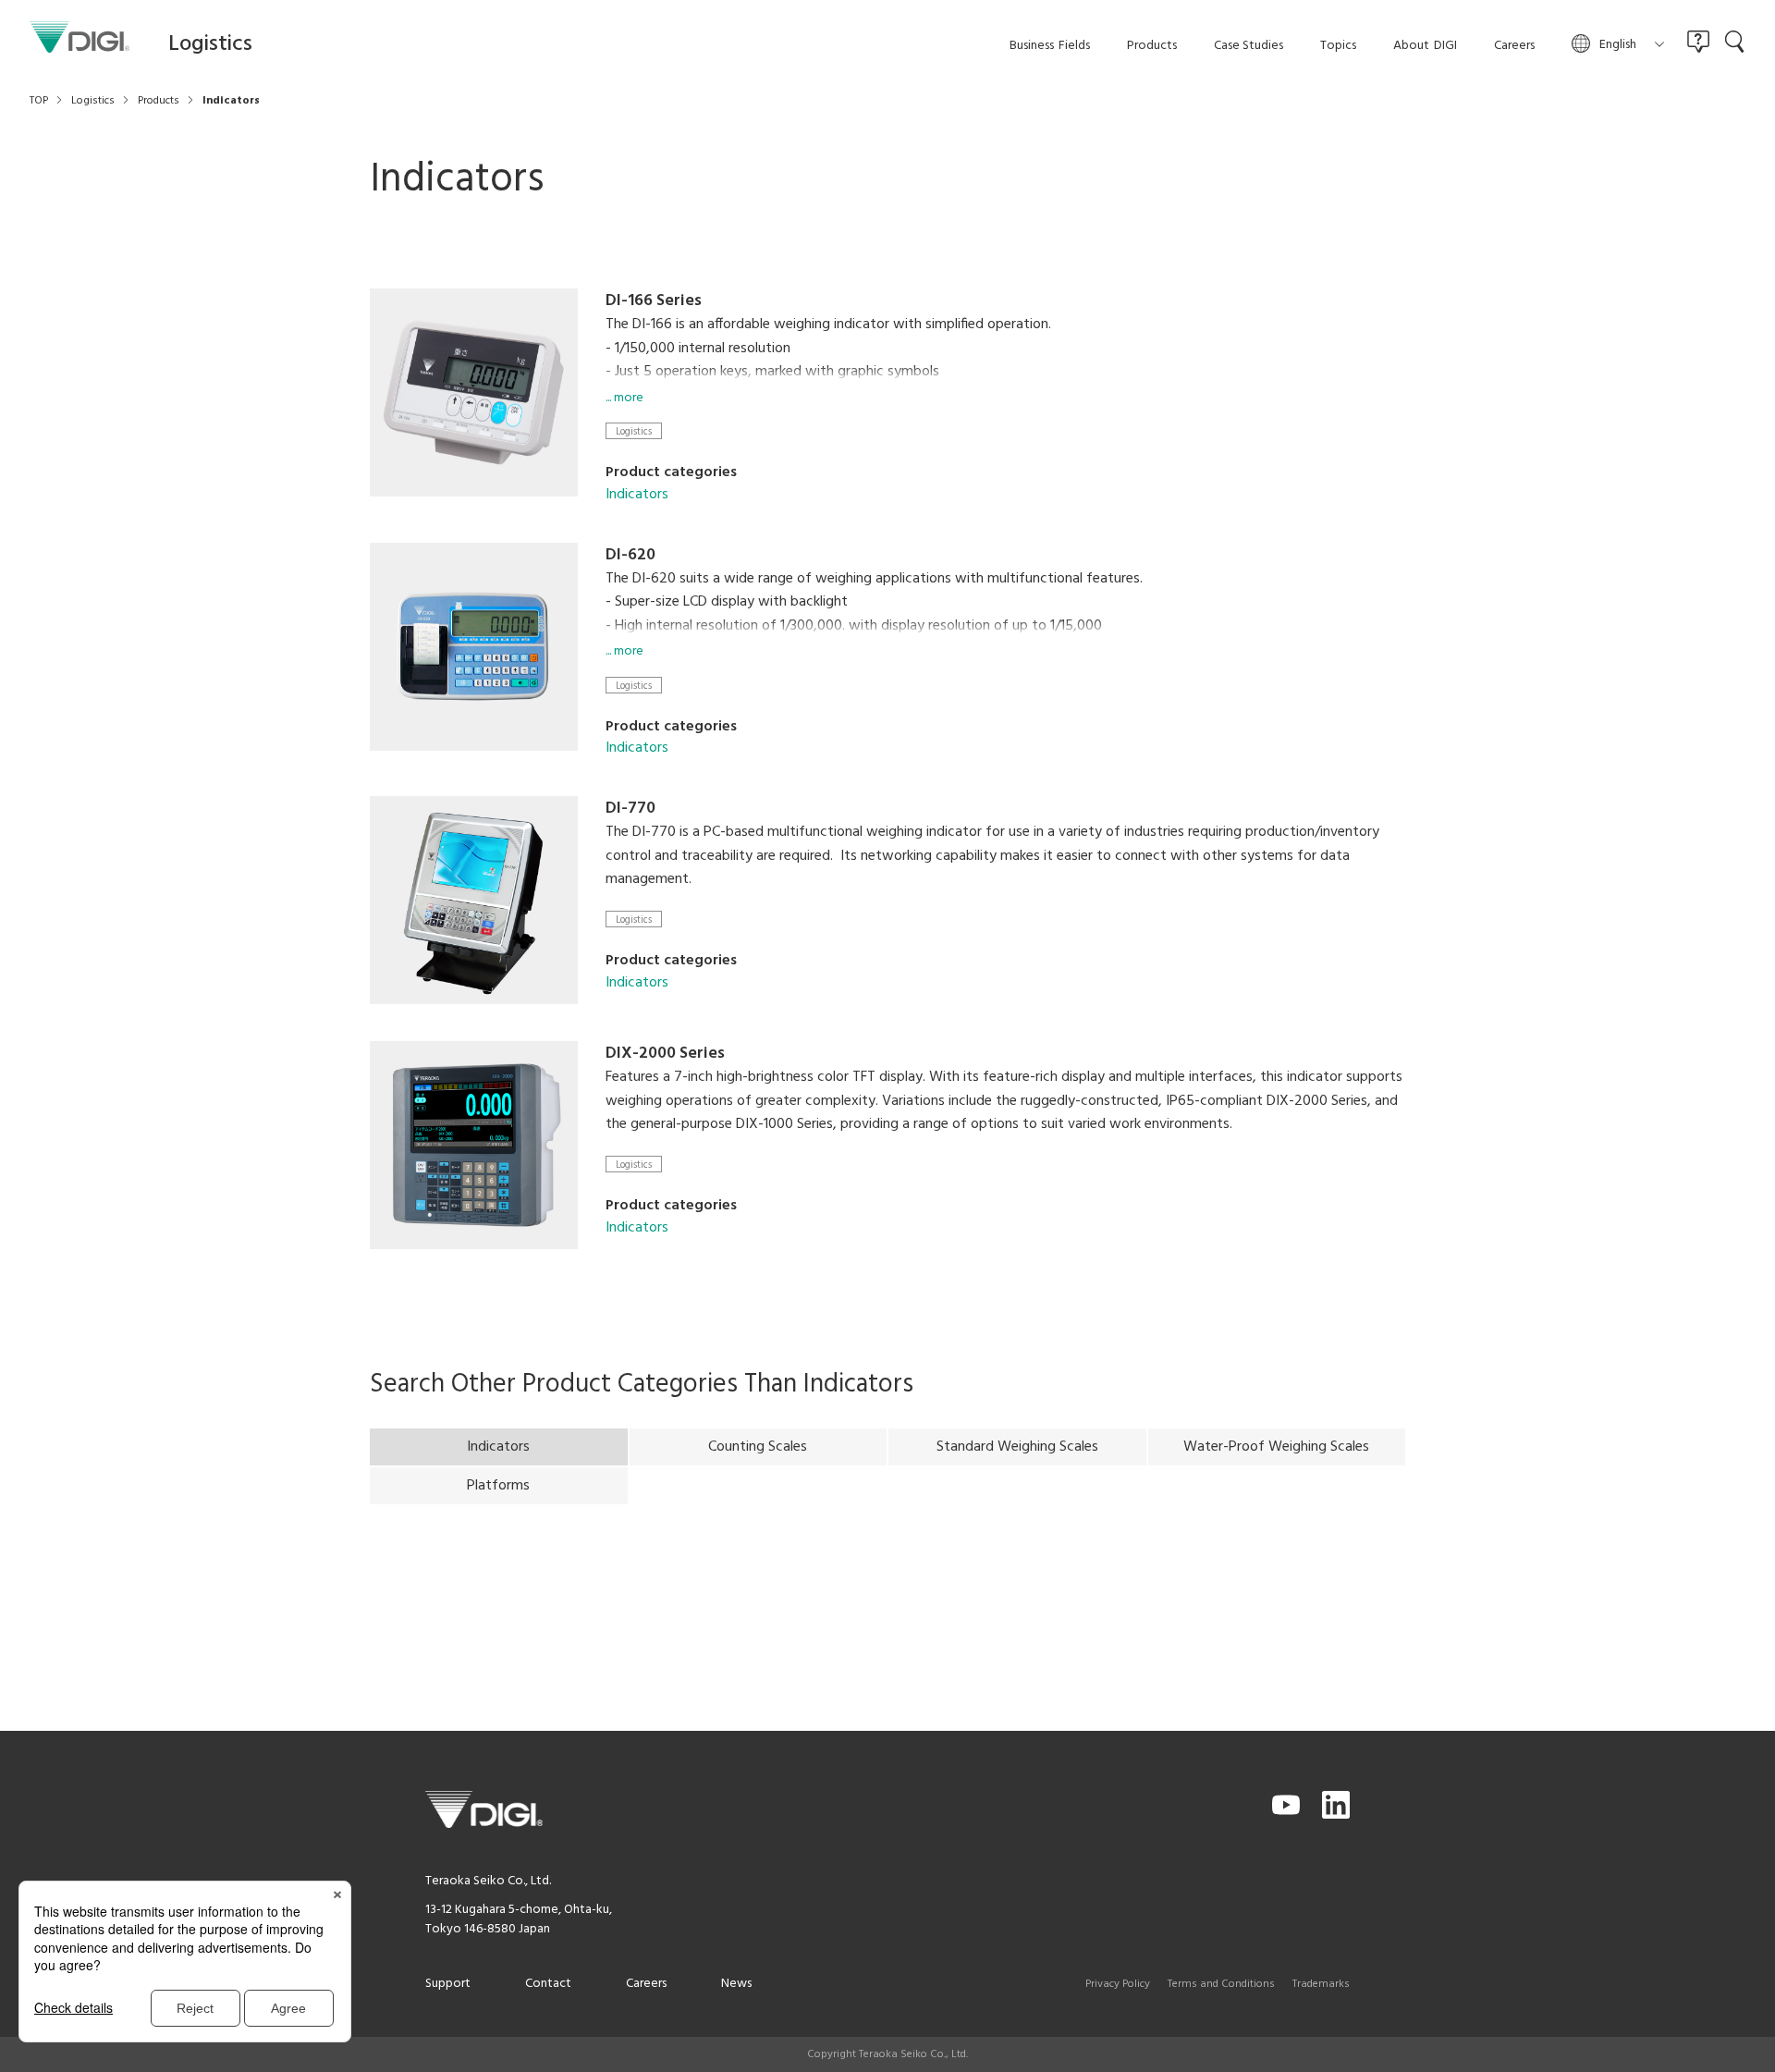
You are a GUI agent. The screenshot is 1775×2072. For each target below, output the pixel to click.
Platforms (498, 1486)
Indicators (637, 495)
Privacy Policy (1118, 1984)
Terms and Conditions (1221, 1984)
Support (448, 1984)
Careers (646, 1984)
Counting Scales (758, 1447)
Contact (548, 1984)
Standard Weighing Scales (1017, 1447)
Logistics (634, 431)
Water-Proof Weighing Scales (1276, 1447)
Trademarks (1321, 1984)
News (736, 1984)
